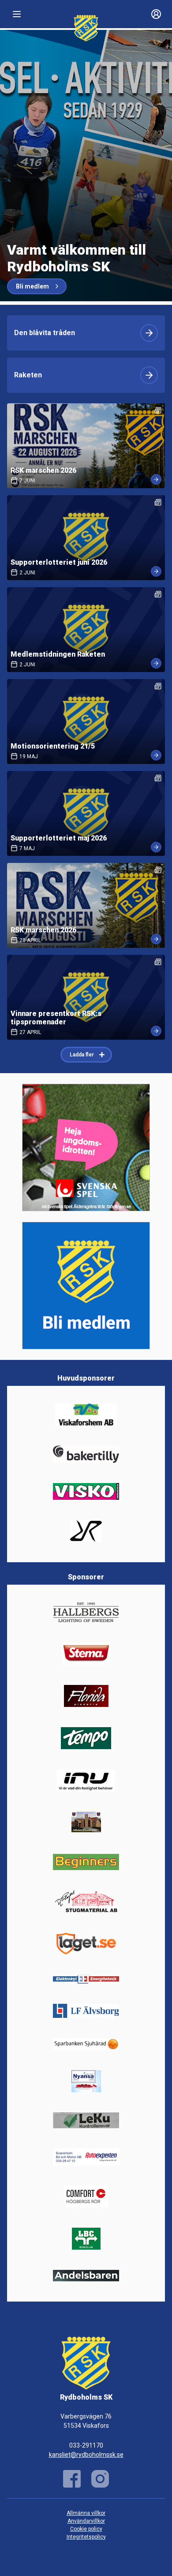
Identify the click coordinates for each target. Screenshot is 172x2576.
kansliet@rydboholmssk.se (86, 2455)
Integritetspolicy (86, 2537)
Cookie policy (86, 2529)
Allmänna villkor (86, 2513)
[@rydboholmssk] (100, 2479)
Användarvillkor (86, 2521)
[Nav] (17, 14)
